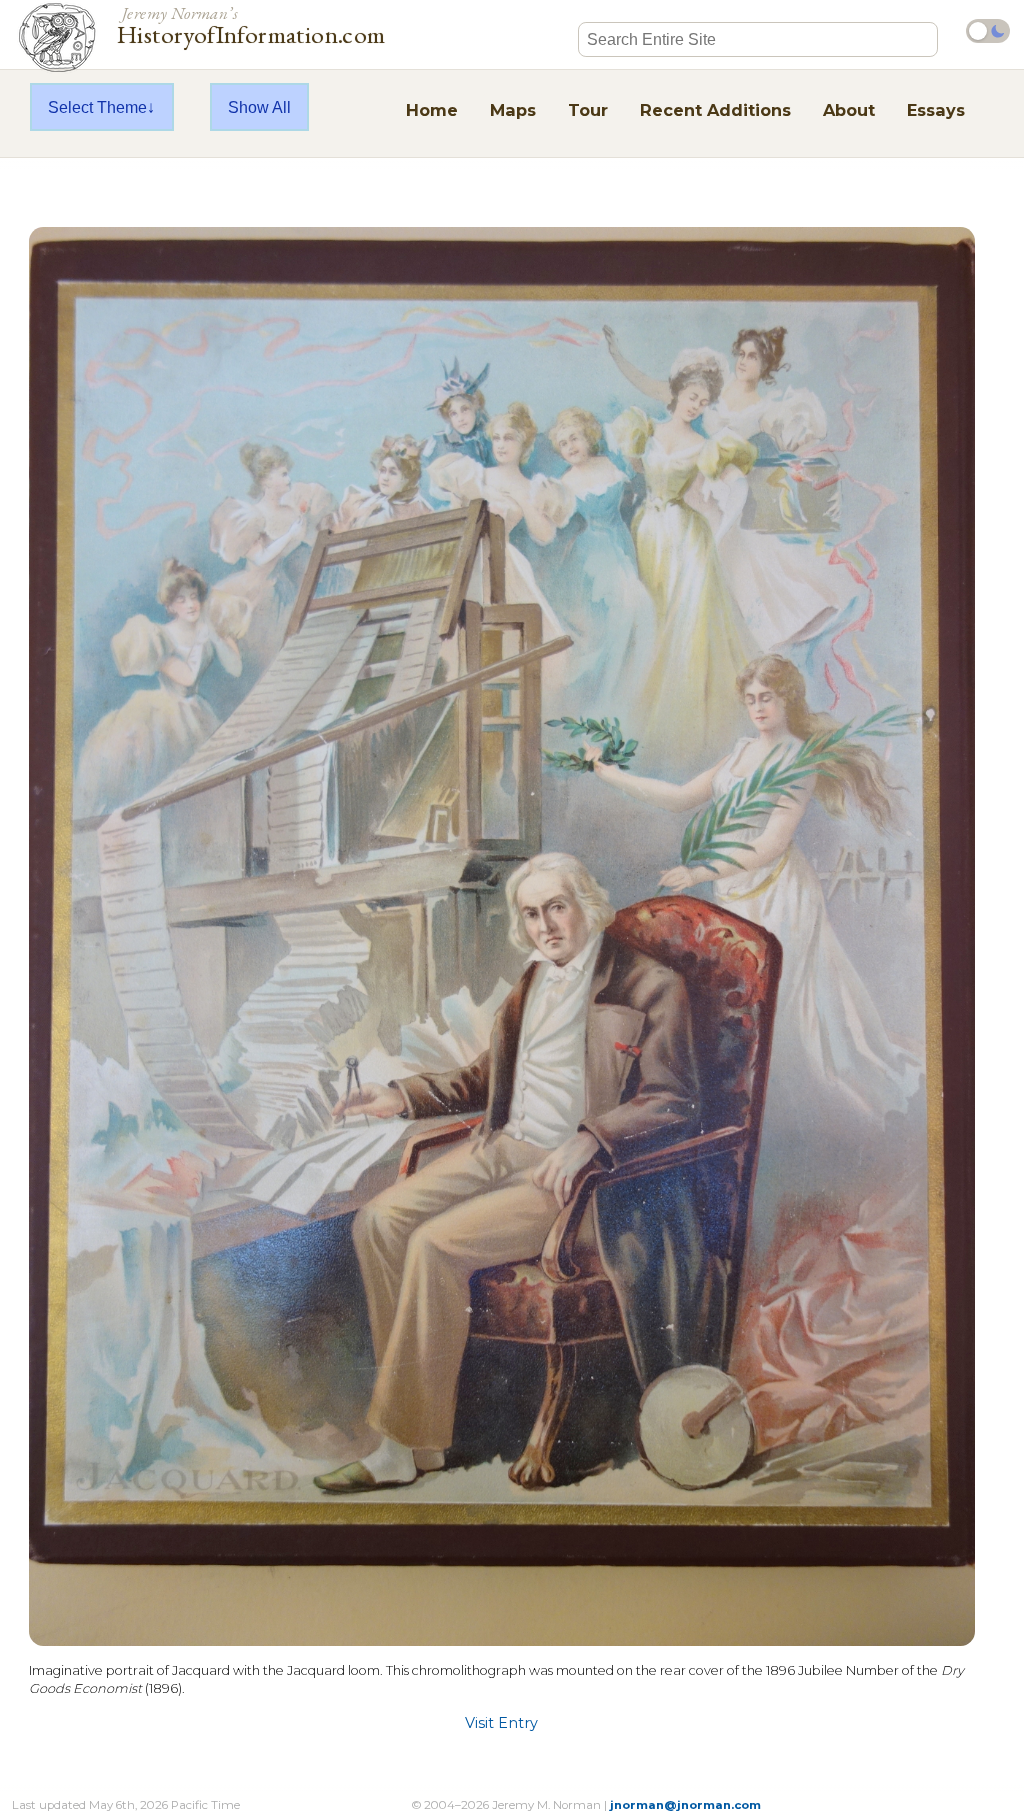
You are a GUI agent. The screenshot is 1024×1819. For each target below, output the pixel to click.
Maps (513, 110)
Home (432, 110)
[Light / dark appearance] (988, 31)
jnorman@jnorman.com (685, 1805)
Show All (259, 107)
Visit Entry (501, 1723)
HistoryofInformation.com (251, 24)
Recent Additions (715, 110)
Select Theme (97, 107)
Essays (936, 110)
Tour (588, 110)
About (849, 110)
